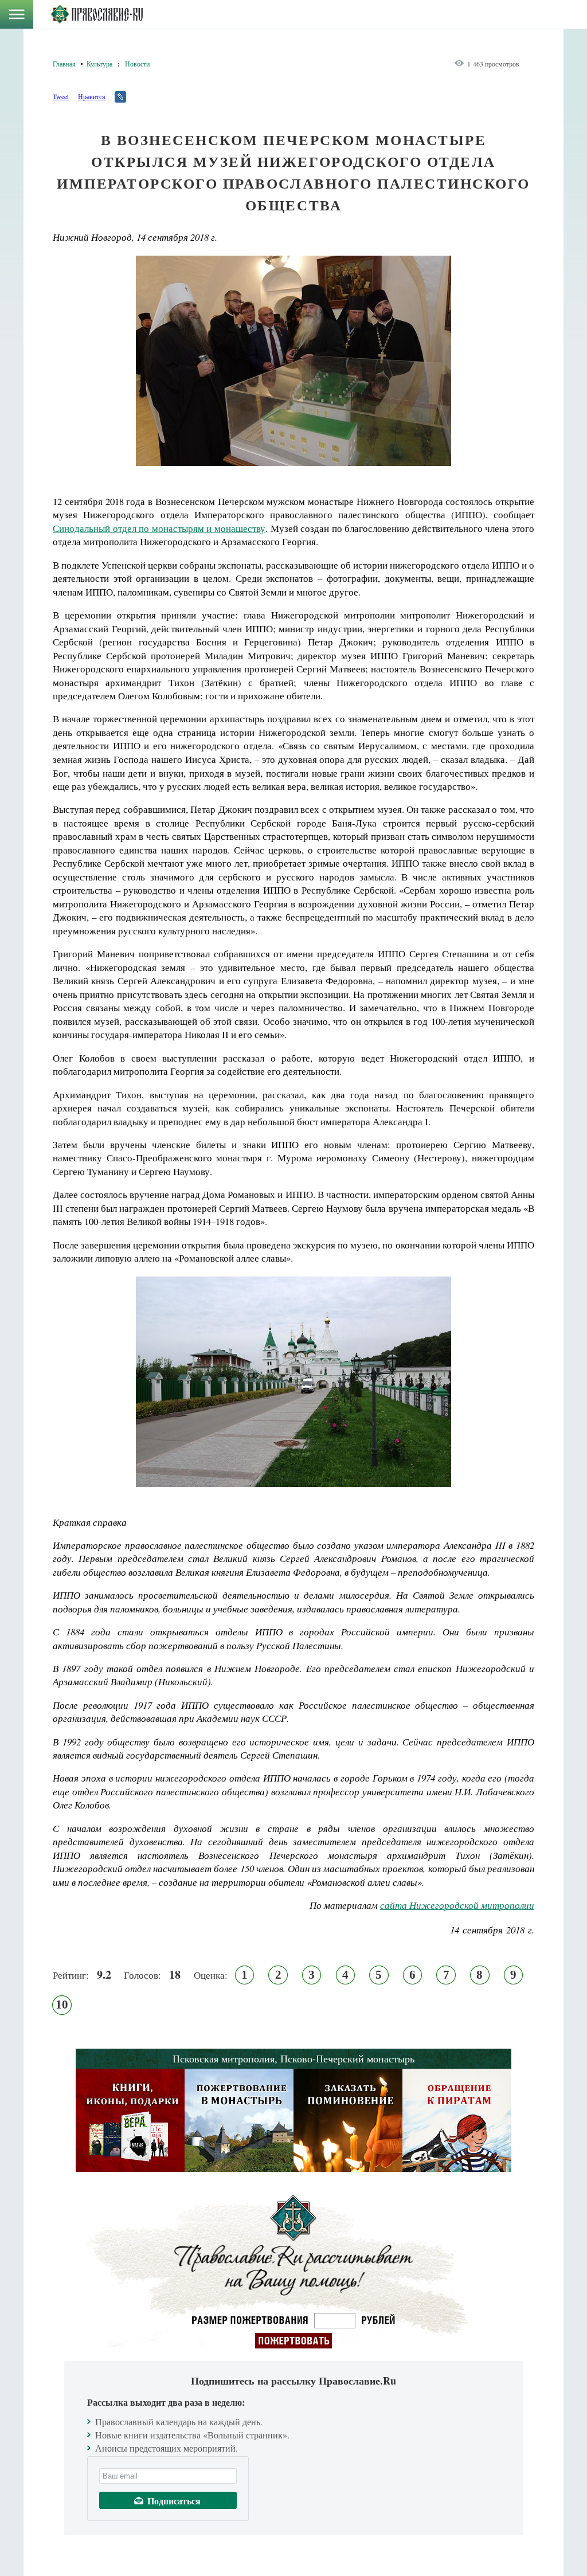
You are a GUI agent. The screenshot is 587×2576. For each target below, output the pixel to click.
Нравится (92, 96)
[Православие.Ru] (97, 14)
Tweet (61, 96)
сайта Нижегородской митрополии (457, 1905)
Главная (64, 64)
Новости (137, 64)
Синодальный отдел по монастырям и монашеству (159, 528)
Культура (99, 64)
